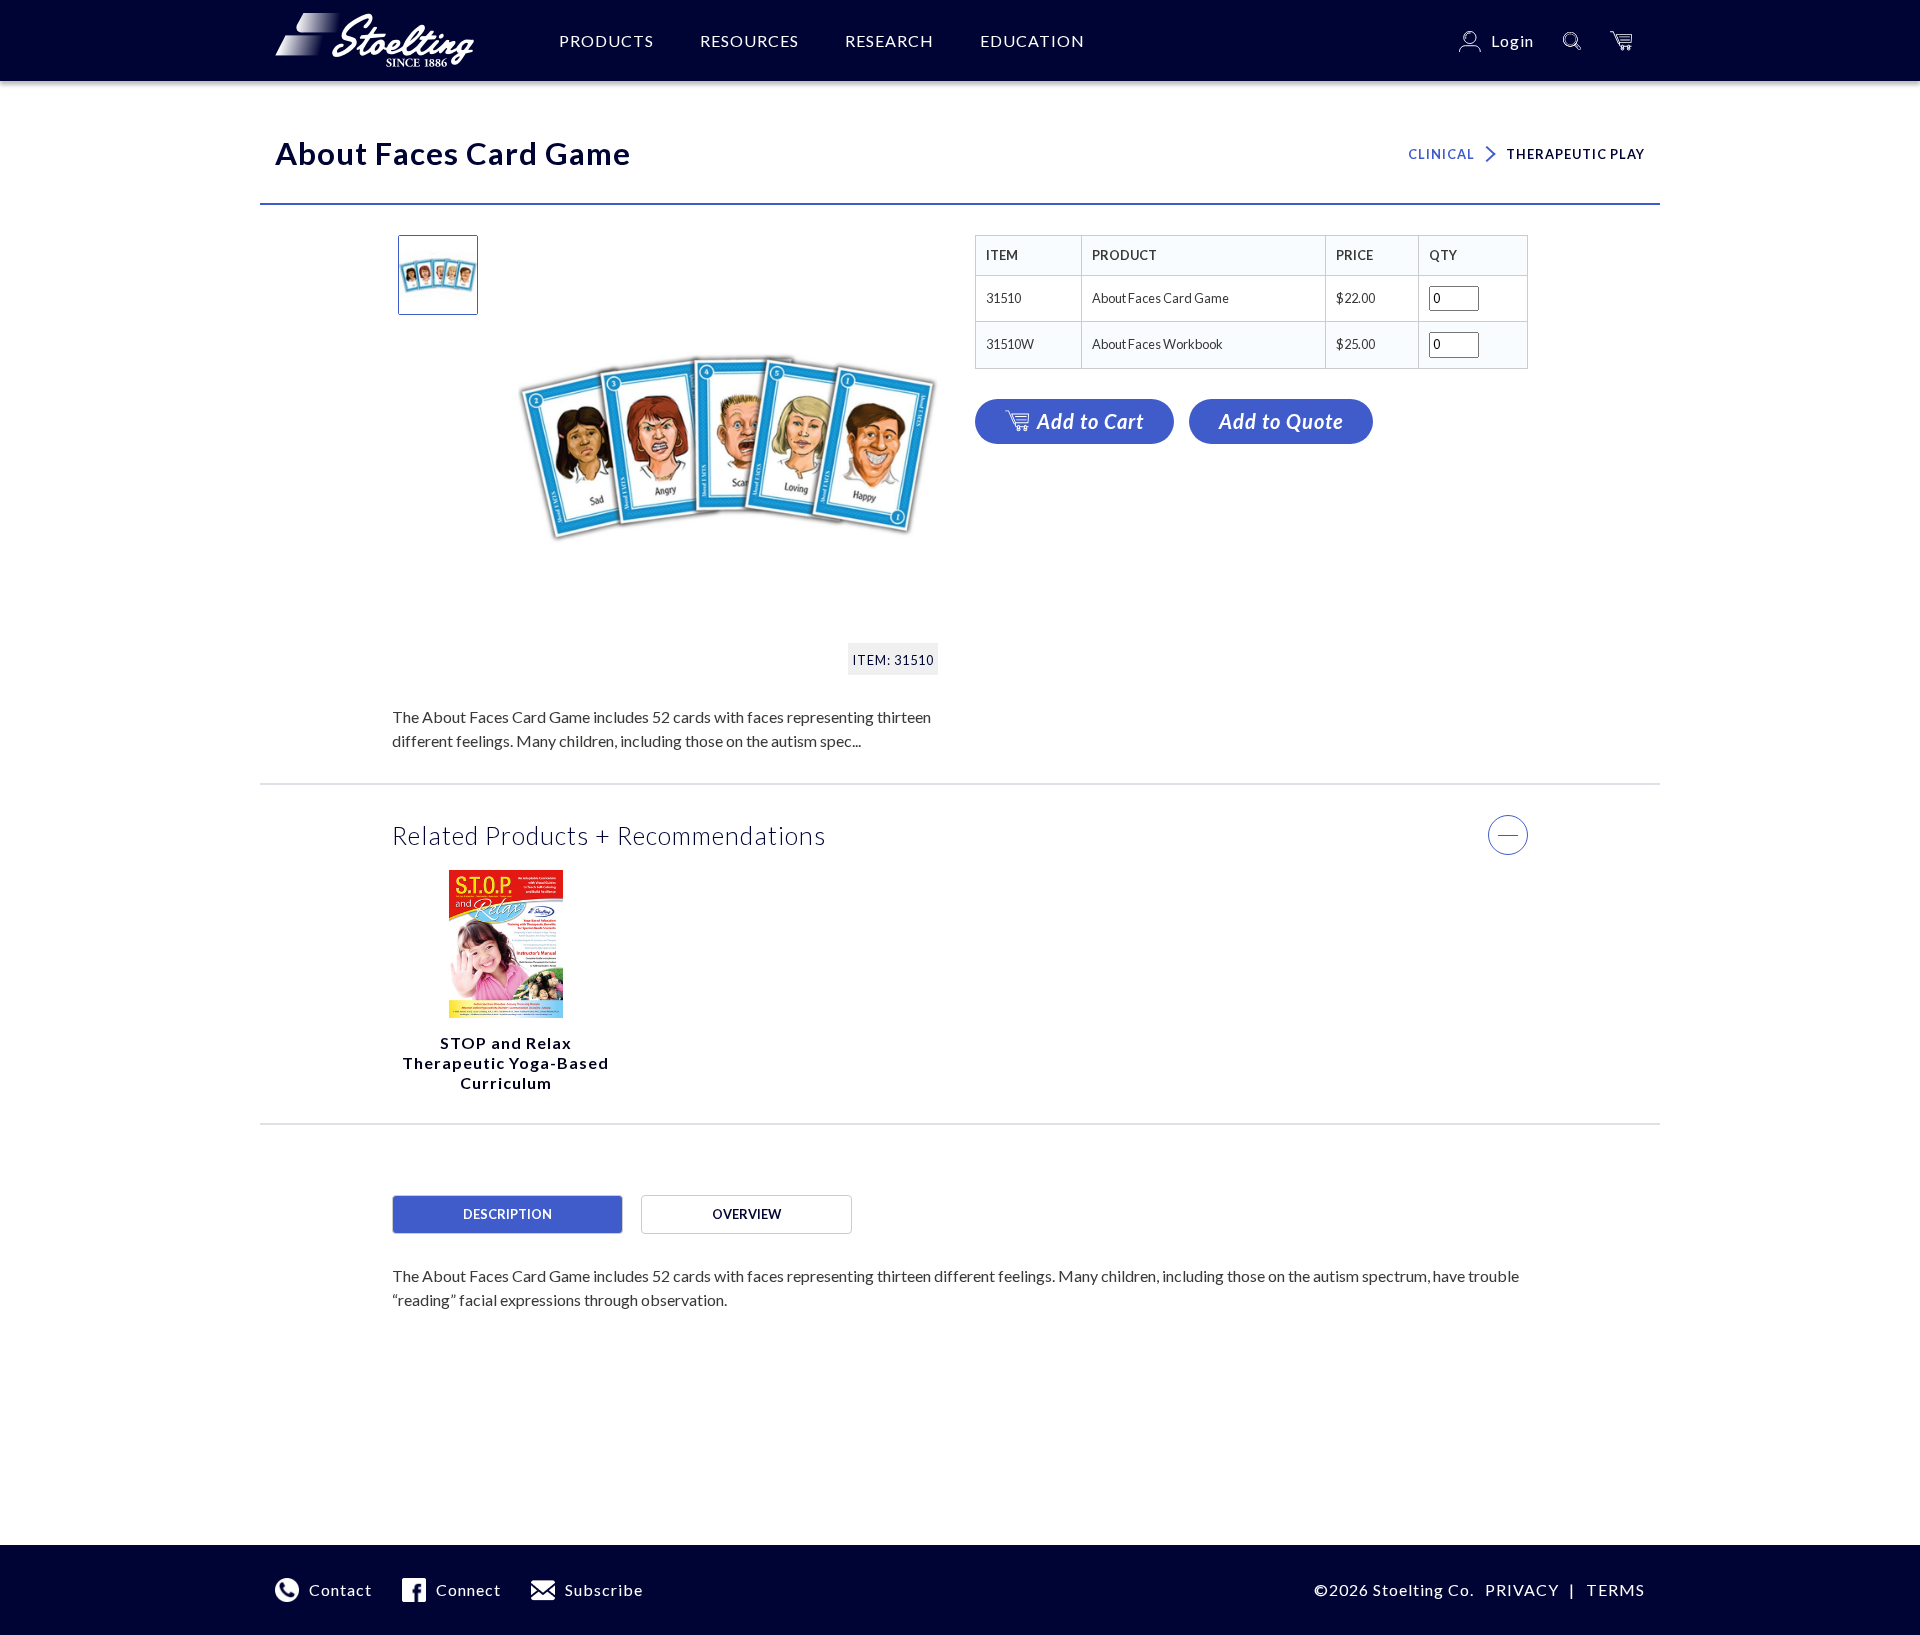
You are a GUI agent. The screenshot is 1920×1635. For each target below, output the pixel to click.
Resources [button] (749, 40)
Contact (340, 1589)
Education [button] (1032, 40)
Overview (746, 1214)
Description (507, 1214)
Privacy (1522, 1589)
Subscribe (604, 1589)
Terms (1615, 1589)
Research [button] (889, 40)
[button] (1621, 40)
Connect (468, 1589)
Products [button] (606, 40)
